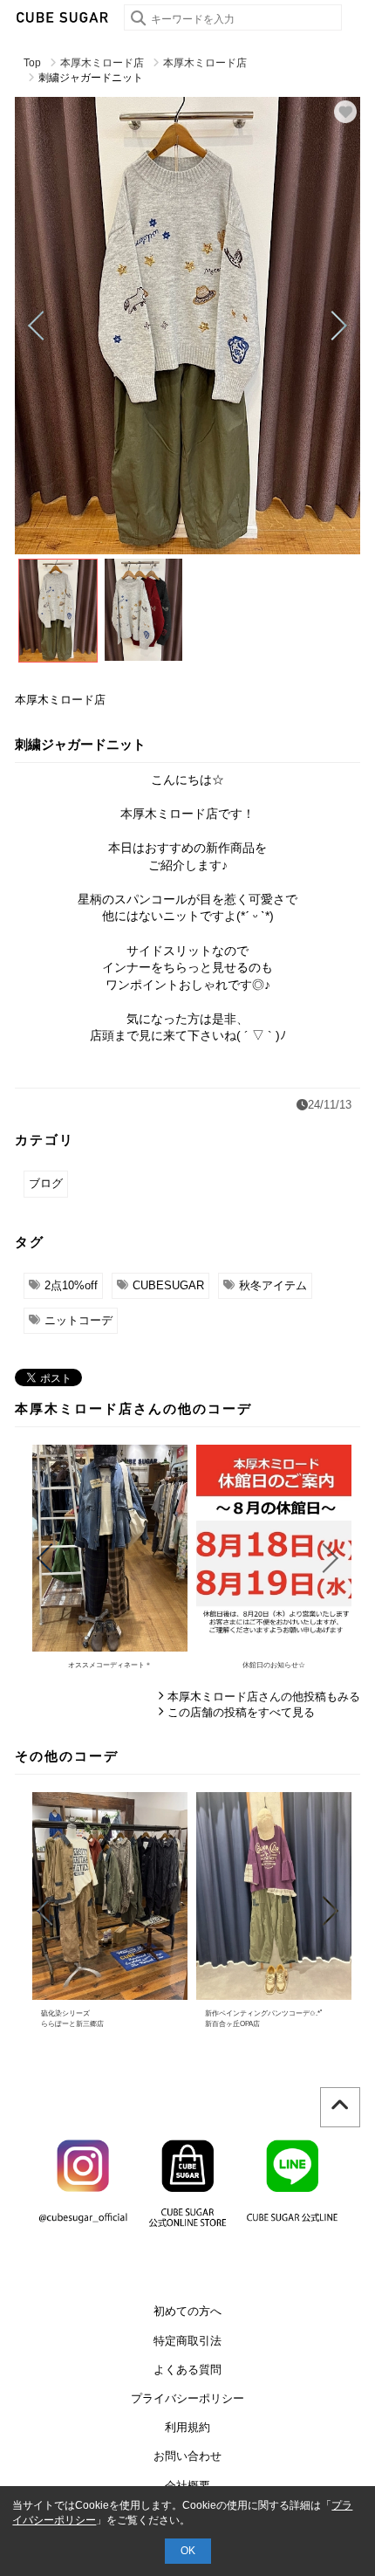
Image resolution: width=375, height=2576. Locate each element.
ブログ (46, 1183)
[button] (35, 326)
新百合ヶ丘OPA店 (232, 2024)
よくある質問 (187, 2370)
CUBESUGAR (168, 1285)
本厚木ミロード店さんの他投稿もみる (264, 1697)
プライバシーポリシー (187, 2398)
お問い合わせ (187, 2456)
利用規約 (187, 2427)
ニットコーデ (78, 1320)
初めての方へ (187, 2311)
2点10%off (71, 1285)
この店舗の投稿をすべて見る (241, 1712)
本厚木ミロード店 (102, 63)
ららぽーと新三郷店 (72, 2024)
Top (32, 63)
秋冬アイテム (273, 1285)
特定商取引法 (187, 2341)
